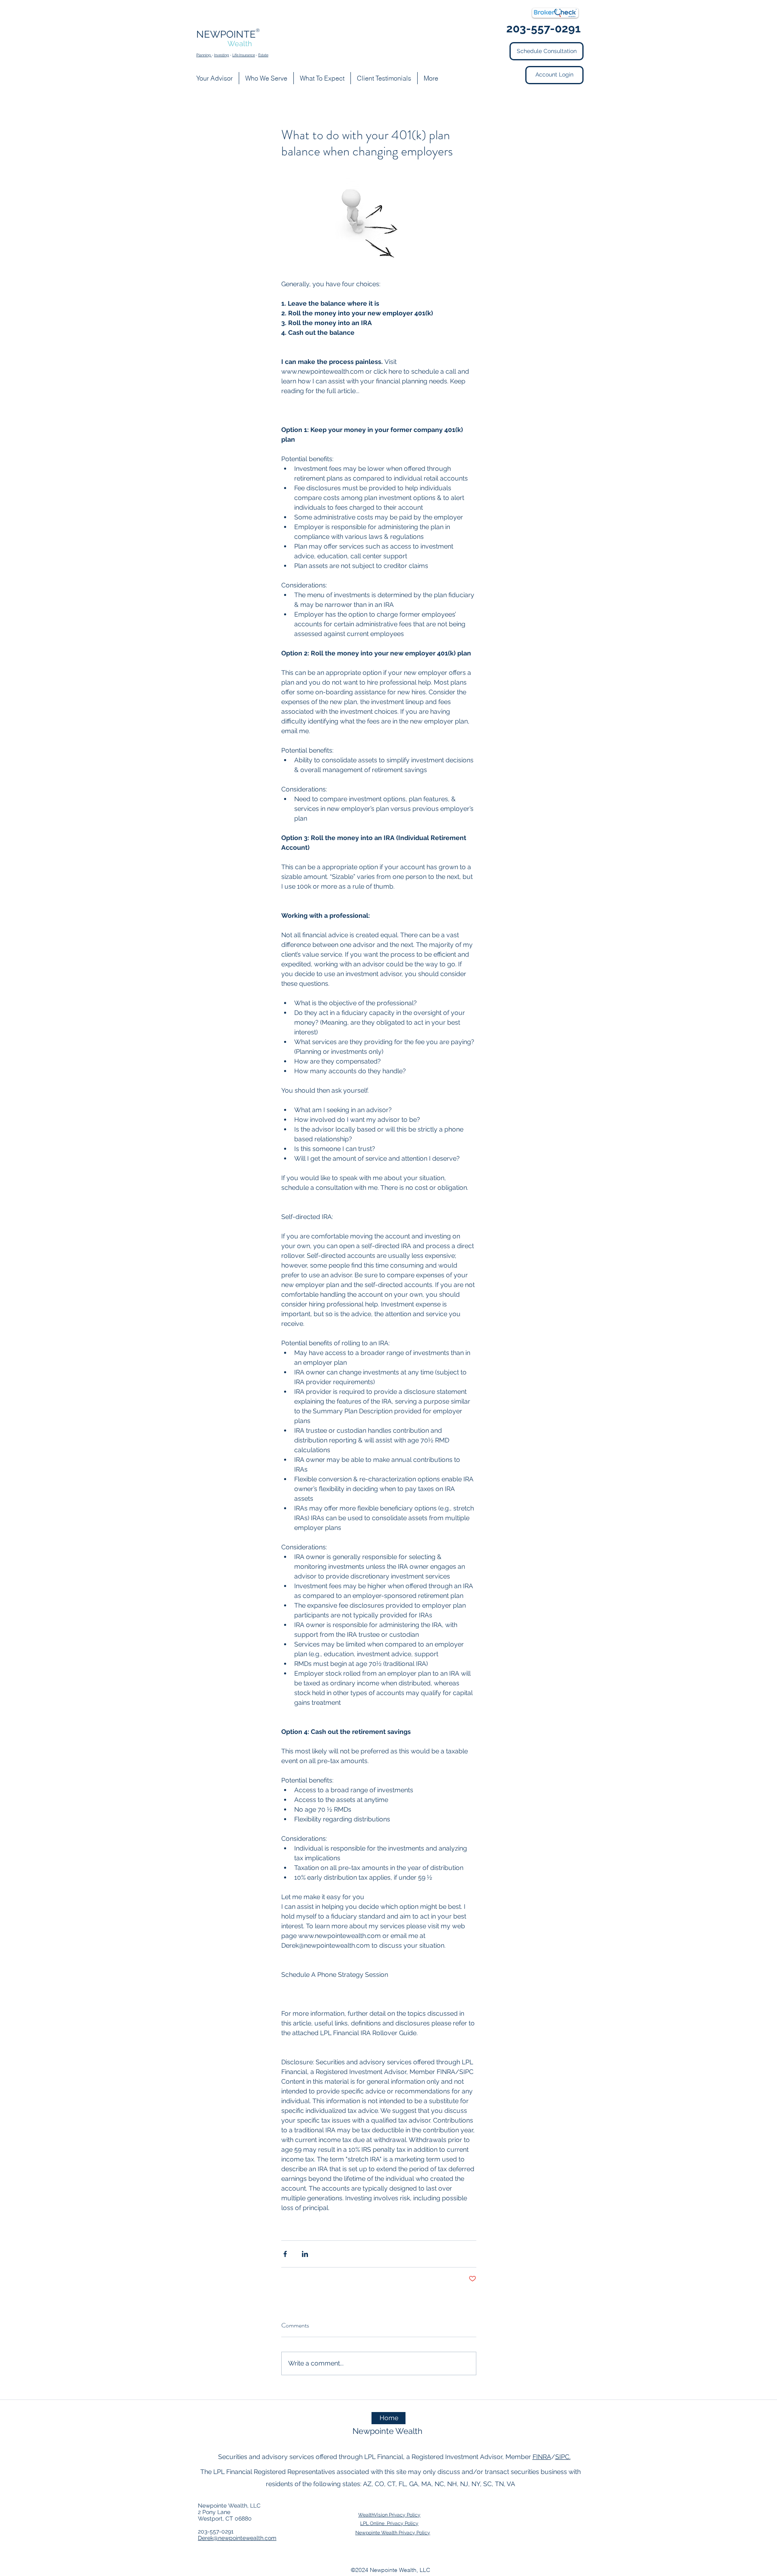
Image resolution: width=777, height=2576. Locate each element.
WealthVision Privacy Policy (389, 2515)
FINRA (542, 2457)
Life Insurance (244, 55)
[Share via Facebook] (285, 2254)
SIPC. (563, 2457)
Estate (263, 55)
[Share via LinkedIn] (305, 2254)
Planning (204, 55)
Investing (222, 55)
